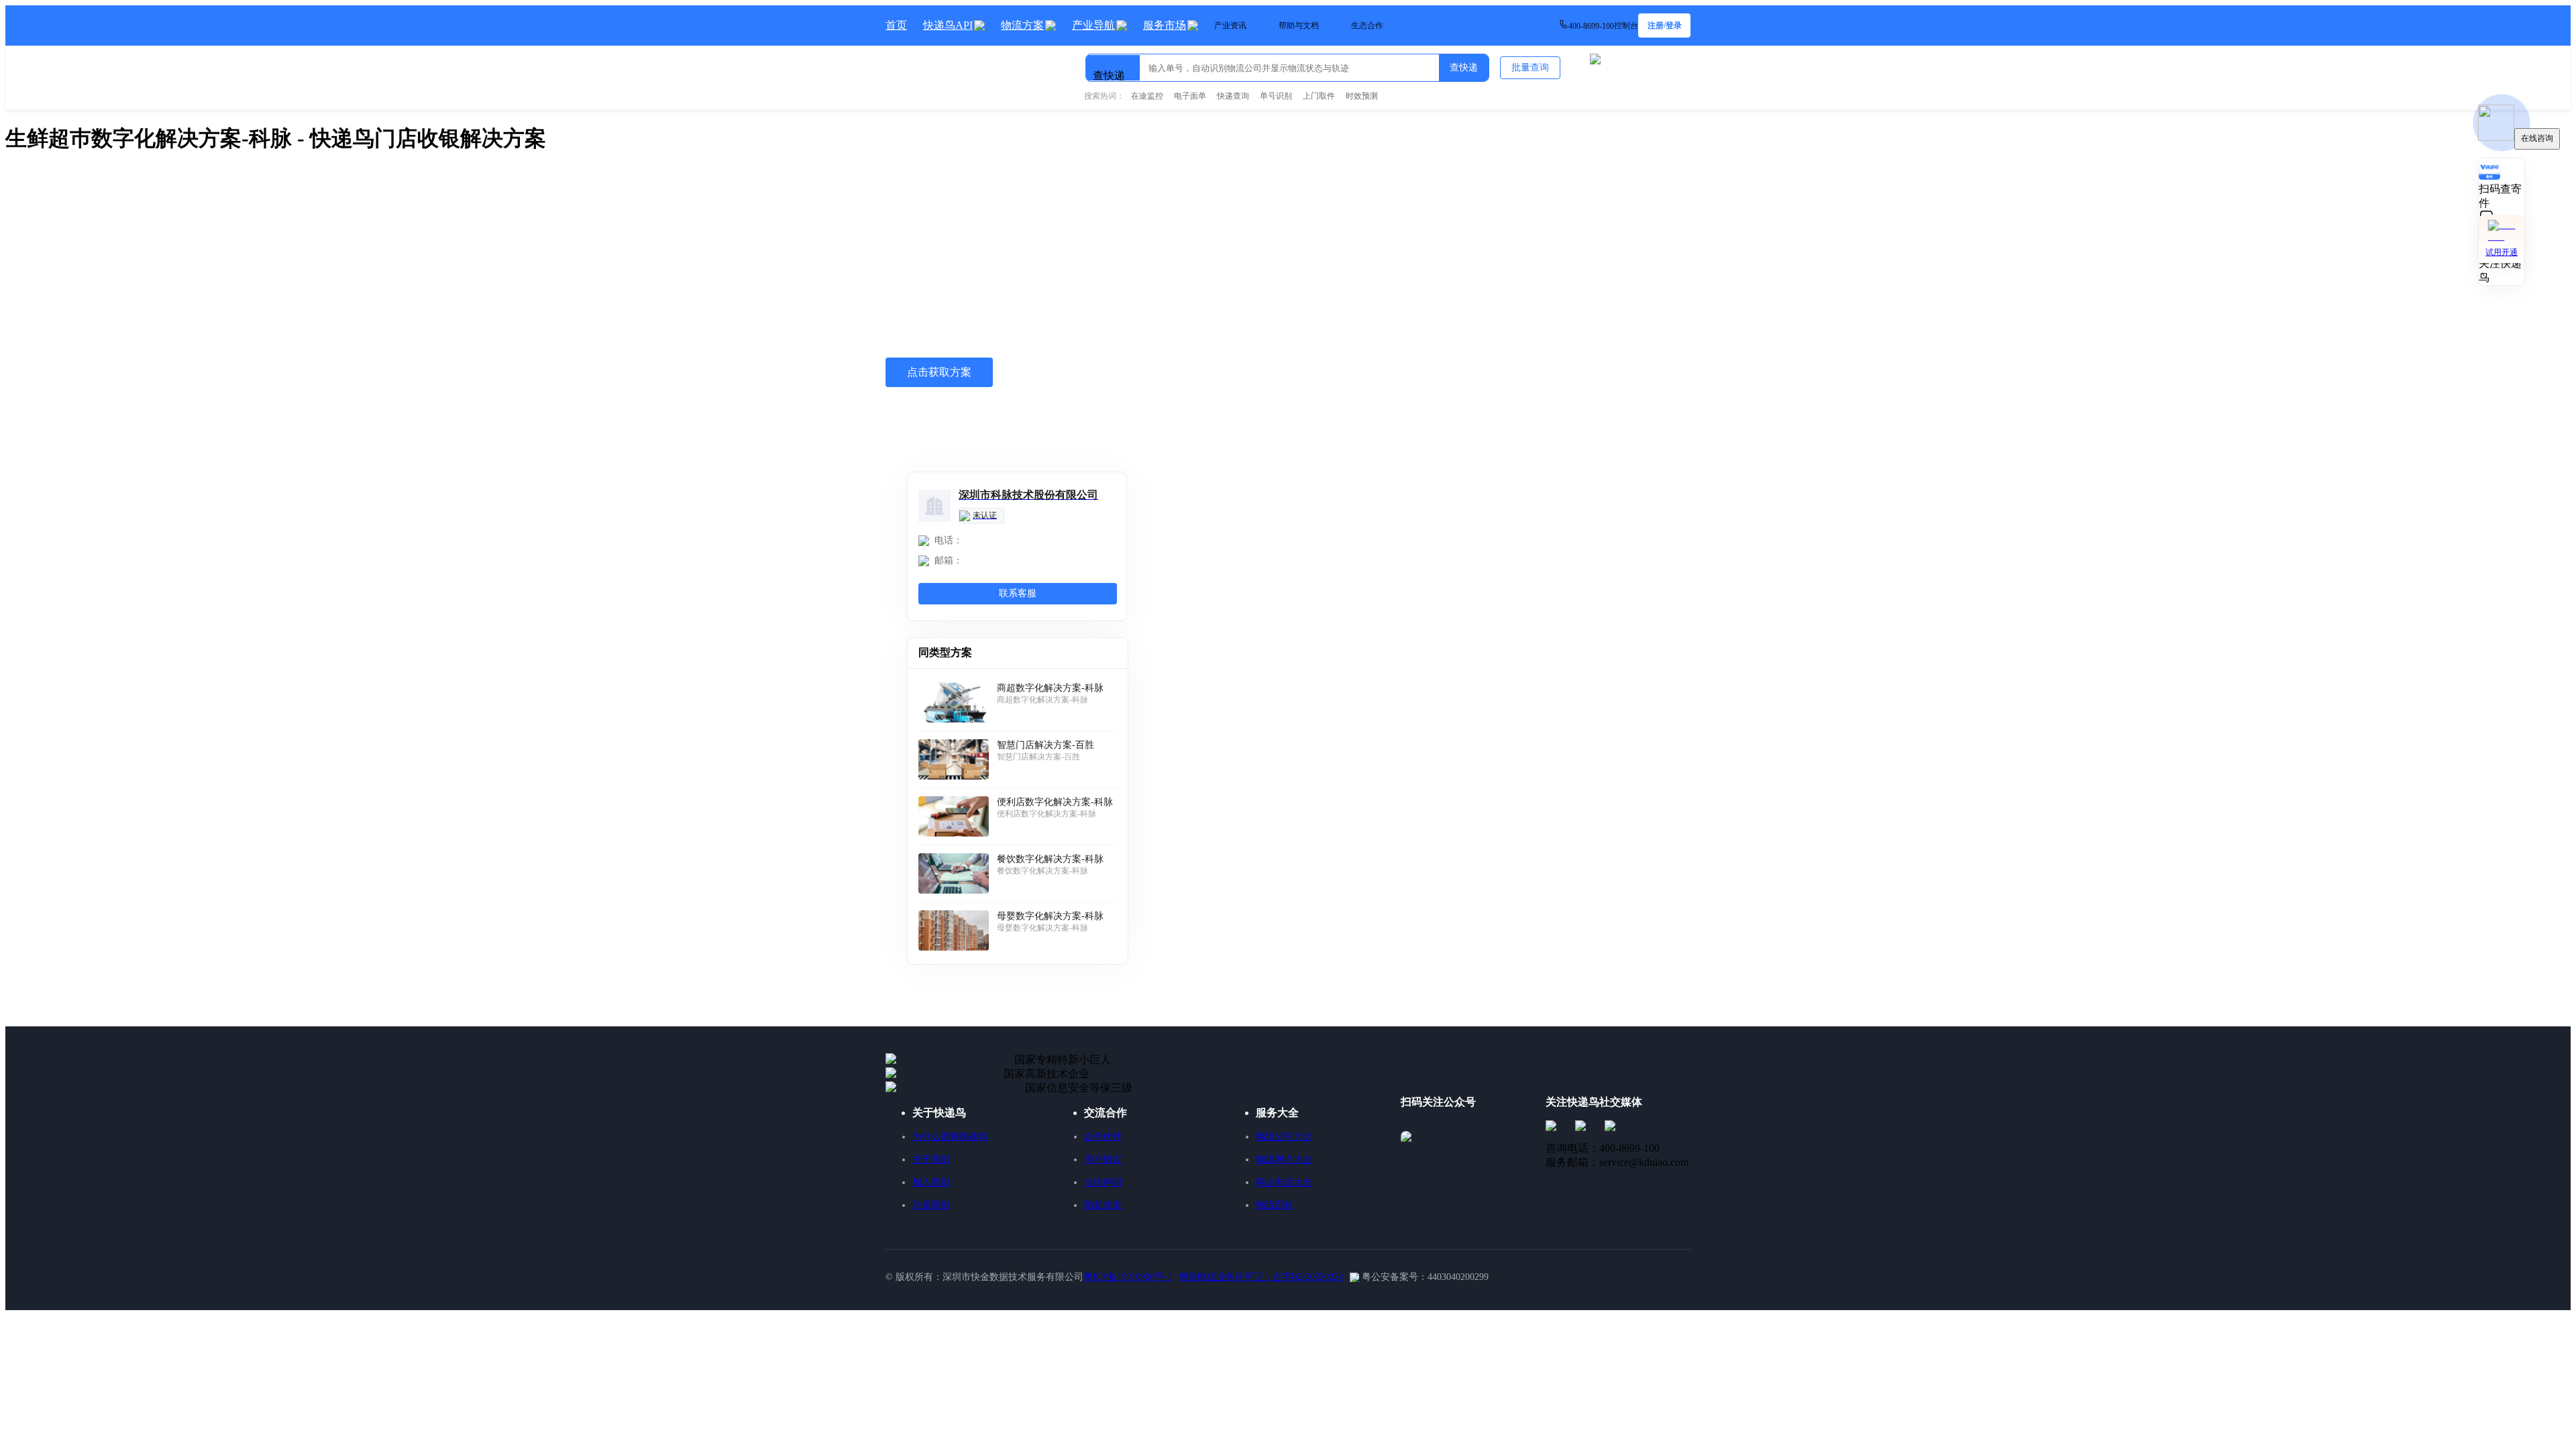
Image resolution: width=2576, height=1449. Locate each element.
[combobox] (1155, 62)
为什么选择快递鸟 (950, 1137)
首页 (896, 25)
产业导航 (1093, 25)
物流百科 (1275, 1205)
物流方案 (1022, 25)
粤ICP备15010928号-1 (1128, 1277)
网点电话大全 (1284, 1182)
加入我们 (931, 1182)
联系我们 (931, 1205)
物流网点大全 (1284, 1160)
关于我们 (931, 1160)
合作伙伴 (1103, 1137)
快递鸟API (948, 25)
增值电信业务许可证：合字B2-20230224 (1261, 1277)
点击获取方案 (939, 372)
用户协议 (1103, 1160)
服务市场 (1165, 25)
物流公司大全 (1284, 1137)
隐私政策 (1103, 1205)
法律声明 (1103, 1182)
